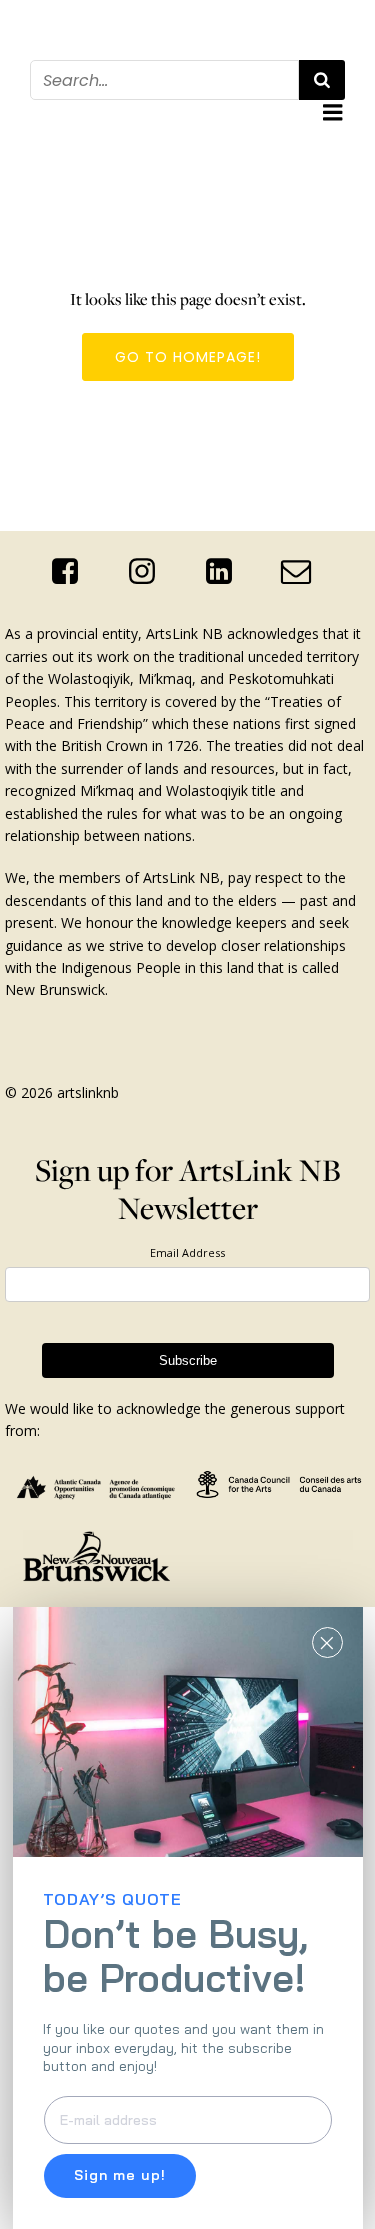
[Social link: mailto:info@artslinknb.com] (303, 572)
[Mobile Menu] (333, 113)
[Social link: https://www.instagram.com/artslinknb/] (149, 572)
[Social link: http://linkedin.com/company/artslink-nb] (226, 572)
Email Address (187, 1252)
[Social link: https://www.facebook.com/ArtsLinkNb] (72, 572)
